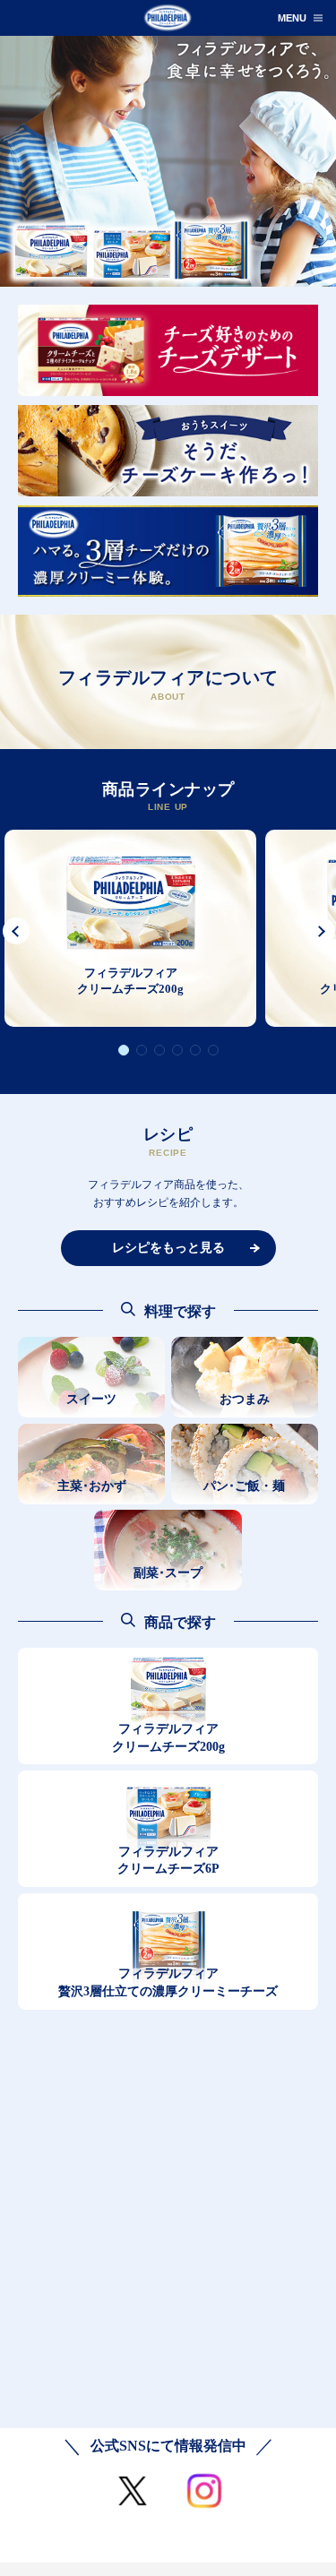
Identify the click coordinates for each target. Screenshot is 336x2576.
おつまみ (245, 1399)
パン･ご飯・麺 (244, 1486)
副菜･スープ (168, 1573)
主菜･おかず (92, 1486)
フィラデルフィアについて (168, 685)
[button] (20, 931)
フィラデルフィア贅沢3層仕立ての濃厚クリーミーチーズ (168, 1982)
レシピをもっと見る (168, 1248)
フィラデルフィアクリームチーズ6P (168, 1861)
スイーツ (91, 1399)
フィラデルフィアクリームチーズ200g (168, 1738)
